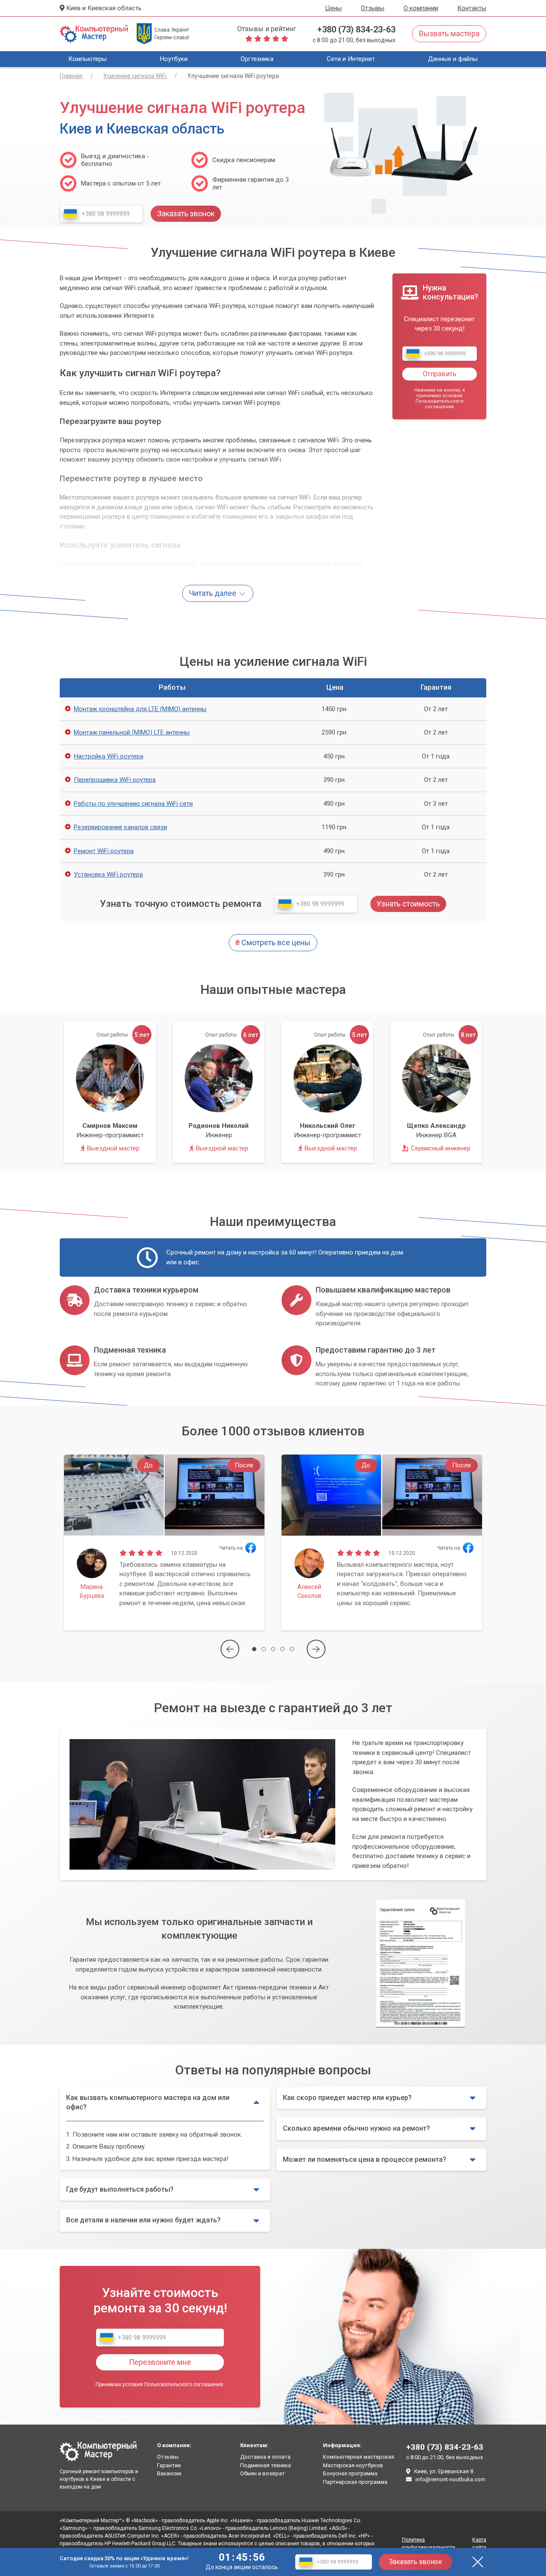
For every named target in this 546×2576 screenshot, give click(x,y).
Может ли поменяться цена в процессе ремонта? (364, 2159)
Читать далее (213, 593)
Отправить (440, 374)
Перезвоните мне (160, 2362)
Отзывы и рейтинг (267, 29)
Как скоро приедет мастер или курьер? (347, 2098)
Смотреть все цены (273, 942)
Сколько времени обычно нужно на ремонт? (356, 2128)
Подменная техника (266, 2465)
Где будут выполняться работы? (120, 2189)
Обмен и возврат (263, 2473)
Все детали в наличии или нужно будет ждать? (143, 2220)
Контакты (472, 8)
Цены (333, 8)
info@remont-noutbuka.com (450, 2479)
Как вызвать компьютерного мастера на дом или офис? (148, 2102)
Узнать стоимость (408, 904)
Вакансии (169, 2473)
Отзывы (373, 8)
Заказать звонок (415, 2562)
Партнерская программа (355, 2482)
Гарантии (169, 2465)
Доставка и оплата (265, 2457)
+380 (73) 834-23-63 (356, 29)
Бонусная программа (350, 2473)
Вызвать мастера (449, 33)
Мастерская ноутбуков (353, 2465)
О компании (421, 8)
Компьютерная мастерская (359, 2457)
